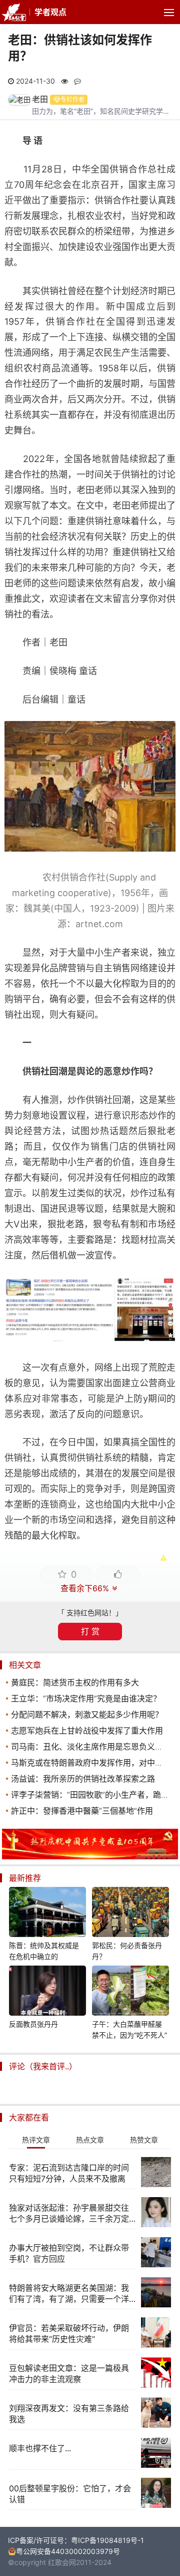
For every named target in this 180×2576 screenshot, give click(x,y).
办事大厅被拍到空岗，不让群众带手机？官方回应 (69, 2253)
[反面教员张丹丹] (47, 1992)
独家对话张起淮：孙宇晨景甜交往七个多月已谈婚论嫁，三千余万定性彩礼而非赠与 (69, 2213)
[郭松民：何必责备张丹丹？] (130, 1913)
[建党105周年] (90, 1857)
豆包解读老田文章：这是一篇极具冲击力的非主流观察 (69, 2374)
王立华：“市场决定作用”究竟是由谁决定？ (86, 1698)
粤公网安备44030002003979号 (68, 2551)
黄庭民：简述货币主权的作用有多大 (75, 1682)
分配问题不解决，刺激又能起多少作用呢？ (87, 1714)
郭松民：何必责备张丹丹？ (127, 1951)
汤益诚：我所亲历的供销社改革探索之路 (83, 1779)
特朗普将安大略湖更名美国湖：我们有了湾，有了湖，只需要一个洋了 (69, 2294)
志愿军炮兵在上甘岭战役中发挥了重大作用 (87, 1731)
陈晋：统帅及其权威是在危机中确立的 (44, 1951)
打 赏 (90, 1631)
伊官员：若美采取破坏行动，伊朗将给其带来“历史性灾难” (69, 2333)
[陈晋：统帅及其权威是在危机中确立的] (47, 1913)
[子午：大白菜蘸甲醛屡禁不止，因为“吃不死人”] (130, 1992)
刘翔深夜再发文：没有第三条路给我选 (69, 2414)
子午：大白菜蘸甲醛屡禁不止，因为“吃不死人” (129, 2029)
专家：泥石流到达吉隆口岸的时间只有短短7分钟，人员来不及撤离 (69, 2173)
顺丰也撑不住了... (40, 2448)
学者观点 (50, 12)
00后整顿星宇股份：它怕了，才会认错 (70, 2494)
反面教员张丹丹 (33, 2024)
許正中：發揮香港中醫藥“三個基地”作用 (82, 1811)
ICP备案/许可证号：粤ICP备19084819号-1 (76, 2540)
